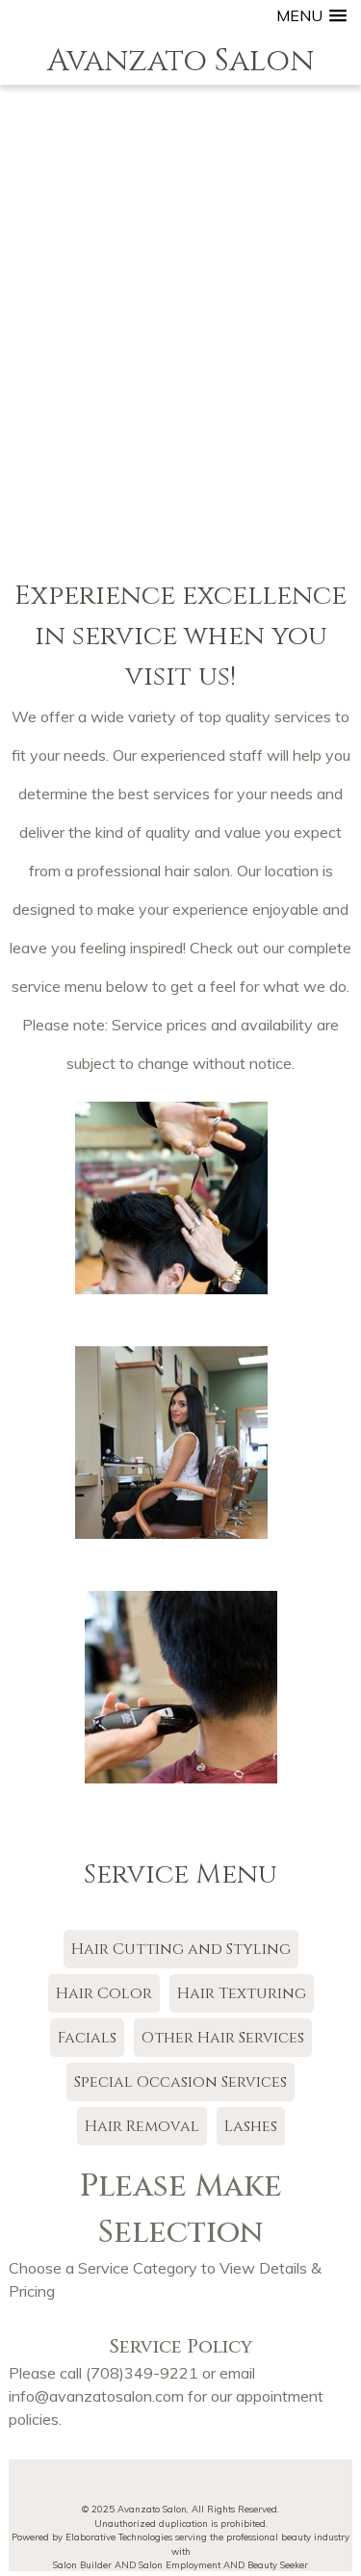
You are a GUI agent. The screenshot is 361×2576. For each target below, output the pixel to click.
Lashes (251, 2126)
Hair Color (104, 1993)
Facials (87, 2038)
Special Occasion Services (180, 2082)
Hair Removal (142, 2126)
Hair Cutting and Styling (181, 1949)
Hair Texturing (242, 1993)
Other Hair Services (223, 2038)
